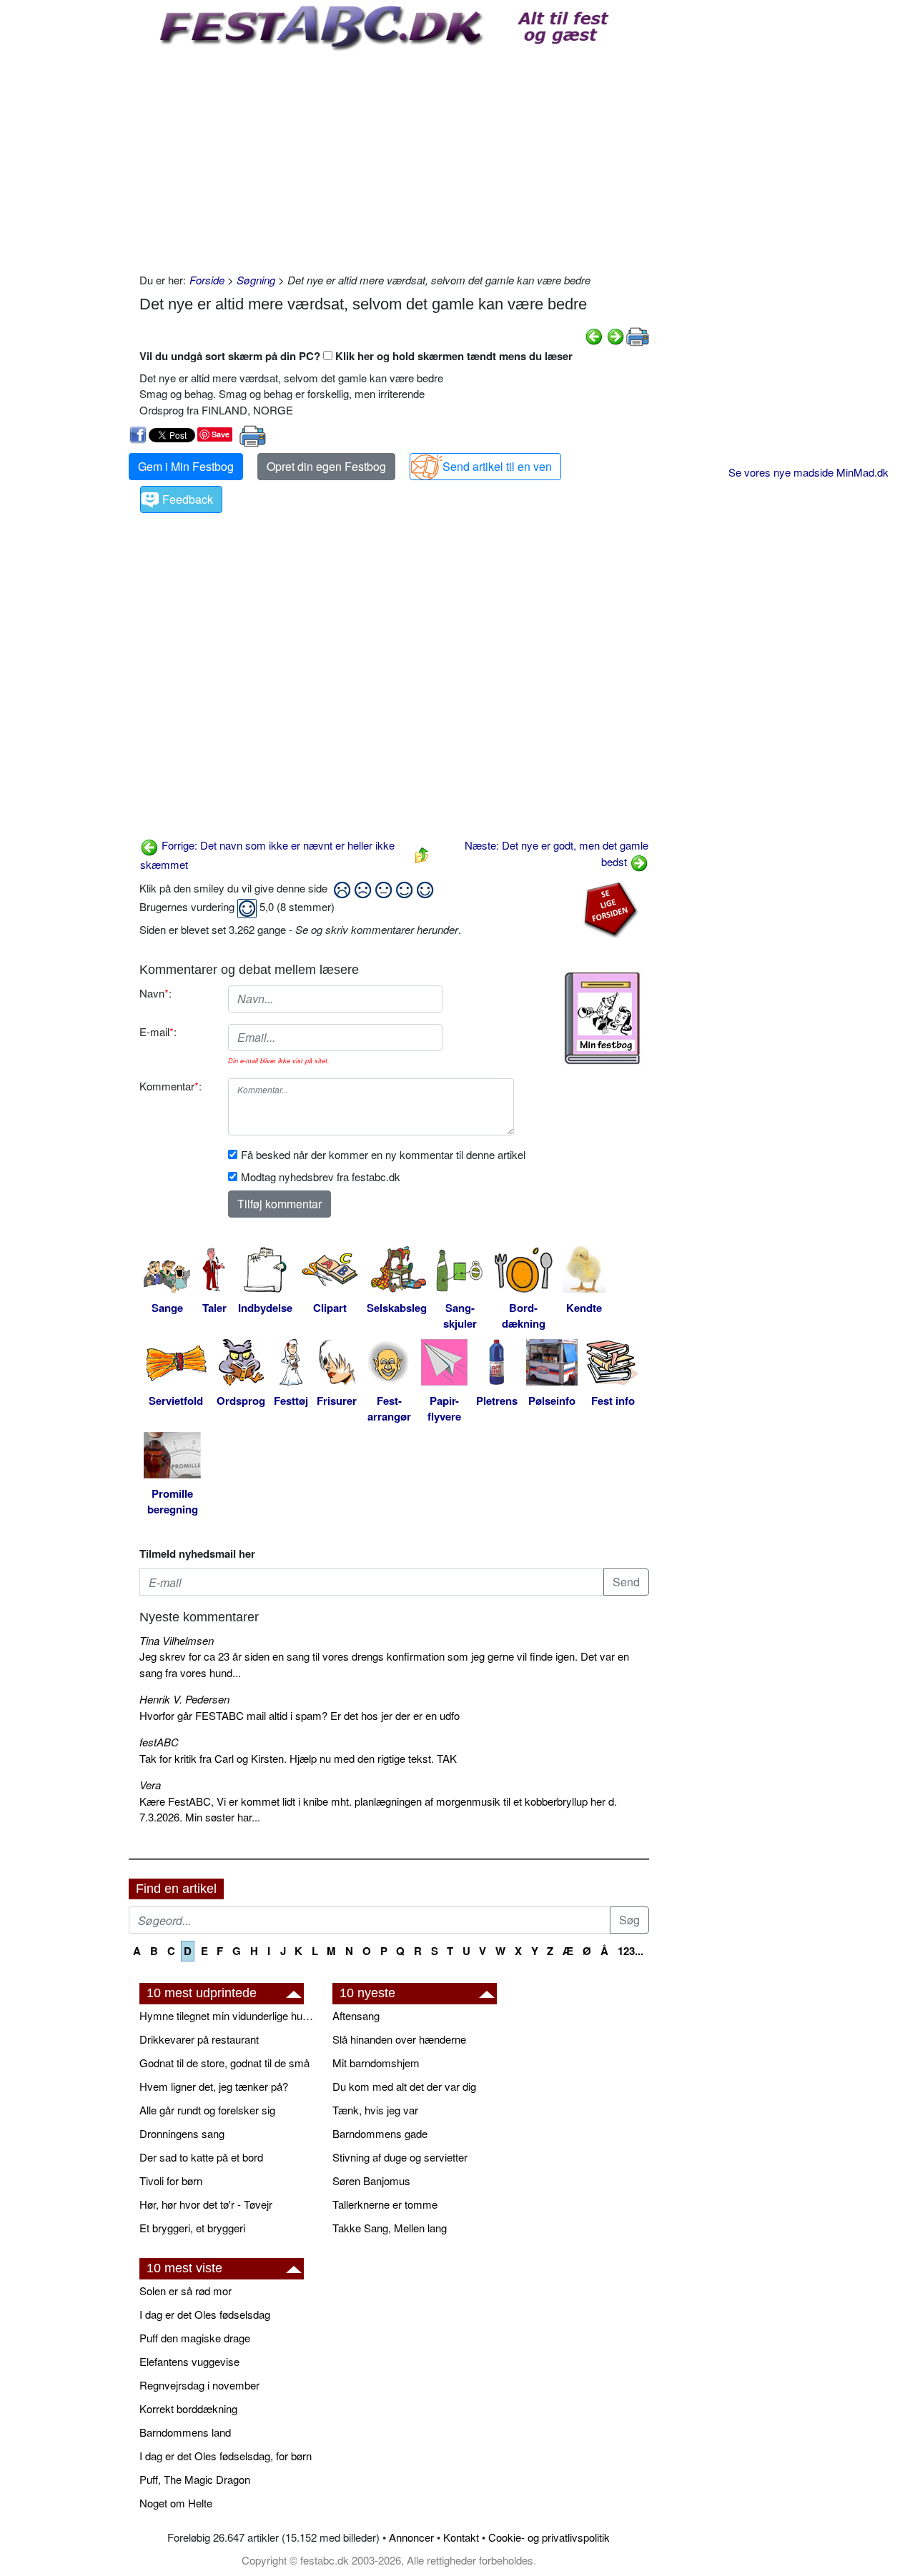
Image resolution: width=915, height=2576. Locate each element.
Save (221, 434)
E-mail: (158, 1031)
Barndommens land (185, 2432)
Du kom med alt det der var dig (404, 2086)
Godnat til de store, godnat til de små (224, 2063)
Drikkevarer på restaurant (199, 2039)
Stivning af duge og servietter (400, 2157)
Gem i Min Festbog (186, 466)
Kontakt (461, 2537)
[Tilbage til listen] (422, 854)
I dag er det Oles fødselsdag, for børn (226, 2456)
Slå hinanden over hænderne (399, 2039)
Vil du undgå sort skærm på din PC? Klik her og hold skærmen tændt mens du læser (356, 356)
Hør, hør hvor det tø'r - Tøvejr (206, 2204)
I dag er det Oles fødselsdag (205, 2314)
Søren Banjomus (371, 2180)
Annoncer (411, 2537)
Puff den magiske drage (195, 2338)
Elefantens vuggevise (189, 2361)
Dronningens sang (182, 2133)
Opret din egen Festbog (326, 466)
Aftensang (356, 2015)
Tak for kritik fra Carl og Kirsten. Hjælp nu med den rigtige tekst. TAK (298, 1758)
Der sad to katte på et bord (201, 2157)
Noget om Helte (176, 2503)
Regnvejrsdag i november (199, 2385)
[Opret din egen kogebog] (602, 1018)
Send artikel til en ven (497, 466)
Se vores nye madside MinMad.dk (808, 472)
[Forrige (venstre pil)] (594, 335)
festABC (159, 1742)
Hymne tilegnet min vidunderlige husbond (229, 2015)
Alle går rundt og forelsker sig (207, 2110)
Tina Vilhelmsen (177, 1640)
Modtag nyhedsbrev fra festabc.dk (321, 1177)
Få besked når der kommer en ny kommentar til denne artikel (383, 1154)
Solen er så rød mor (186, 2291)
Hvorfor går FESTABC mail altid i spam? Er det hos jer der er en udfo (300, 1715)
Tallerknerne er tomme (385, 2204)
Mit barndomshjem (376, 2063)
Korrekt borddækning (188, 2408)
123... (630, 1951)
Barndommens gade (380, 2133)
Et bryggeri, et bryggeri (192, 2228)
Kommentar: (170, 1086)
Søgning (256, 280)
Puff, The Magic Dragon (195, 2479)
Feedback (188, 499)
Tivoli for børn (171, 2180)
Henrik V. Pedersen (184, 1699)
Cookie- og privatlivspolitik (549, 2537)
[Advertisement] (394, 158)
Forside (207, 280)
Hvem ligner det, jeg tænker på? (214, 2086)
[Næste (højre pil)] (615, 335)
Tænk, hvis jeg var (375, 2110)
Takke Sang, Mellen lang (390, 2228)
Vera (150, 1785)
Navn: (155, 993)
